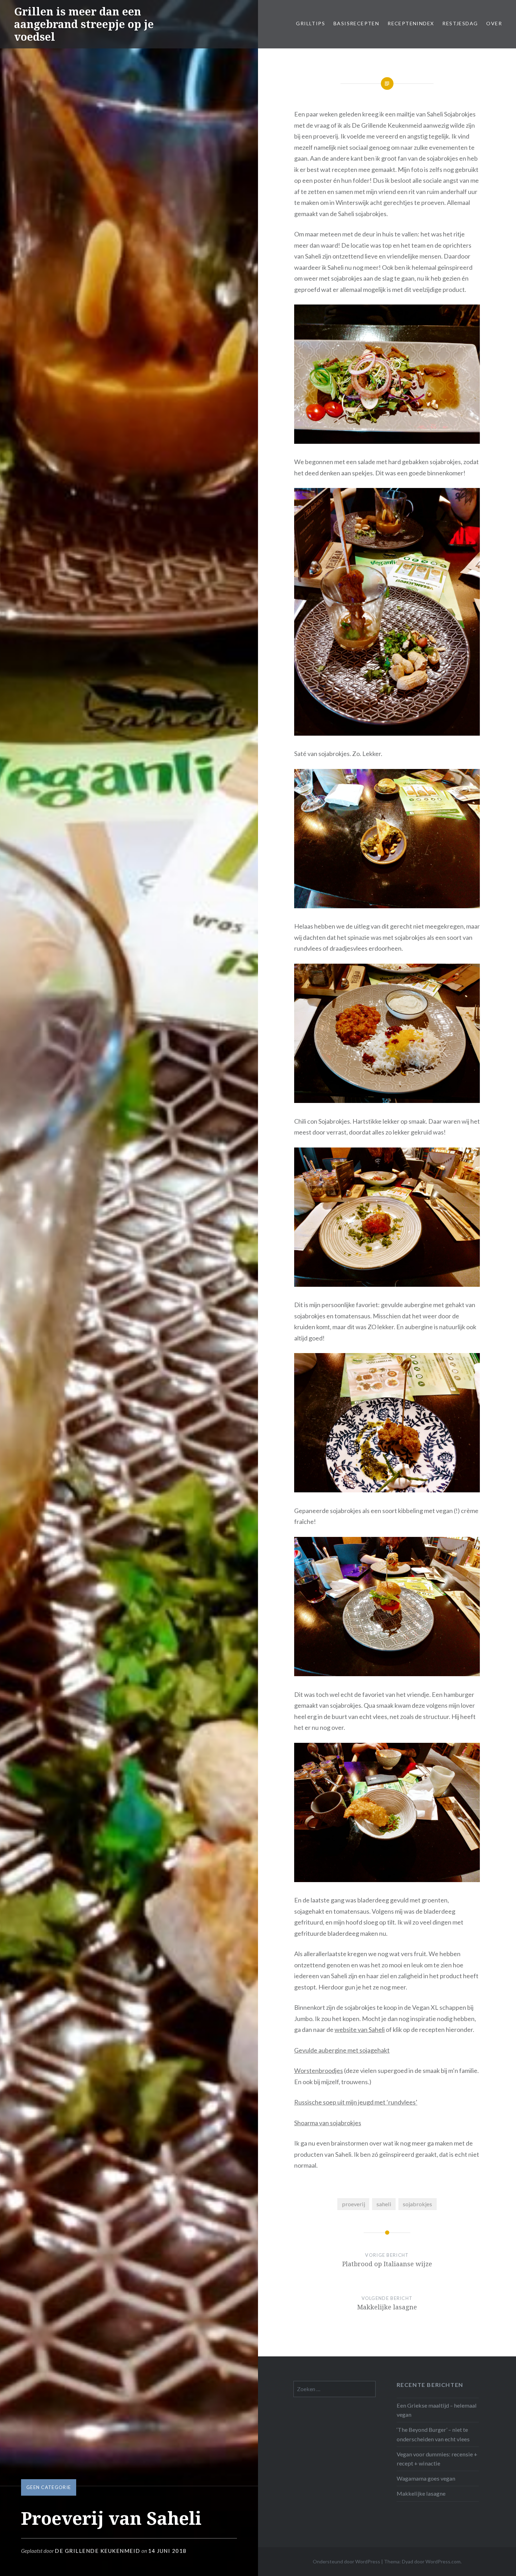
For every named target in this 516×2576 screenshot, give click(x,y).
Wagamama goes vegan (426, 2478)
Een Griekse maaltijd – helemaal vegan (437, 2410)
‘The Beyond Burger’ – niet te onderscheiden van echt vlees (433, 2434)
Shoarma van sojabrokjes (328, 2123)
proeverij (353, 2204)
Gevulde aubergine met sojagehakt (342, 2050)
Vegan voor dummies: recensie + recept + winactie (437, 2459)
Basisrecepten (356, 23)
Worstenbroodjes (319, 2070)
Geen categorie (49, 2487)
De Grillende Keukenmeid (98, 2551)
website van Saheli (360, 2029)
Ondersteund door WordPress (346, 2561)
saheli (384, 2204)
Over (494, 23)
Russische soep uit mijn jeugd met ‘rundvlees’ (356, 2102)
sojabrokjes (417, 2204)
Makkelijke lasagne (421, 2493)
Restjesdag (460, 23)
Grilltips (310, 23)
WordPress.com (443, 2561)
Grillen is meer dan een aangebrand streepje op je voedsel (84, 24)
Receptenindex (411, 23)
